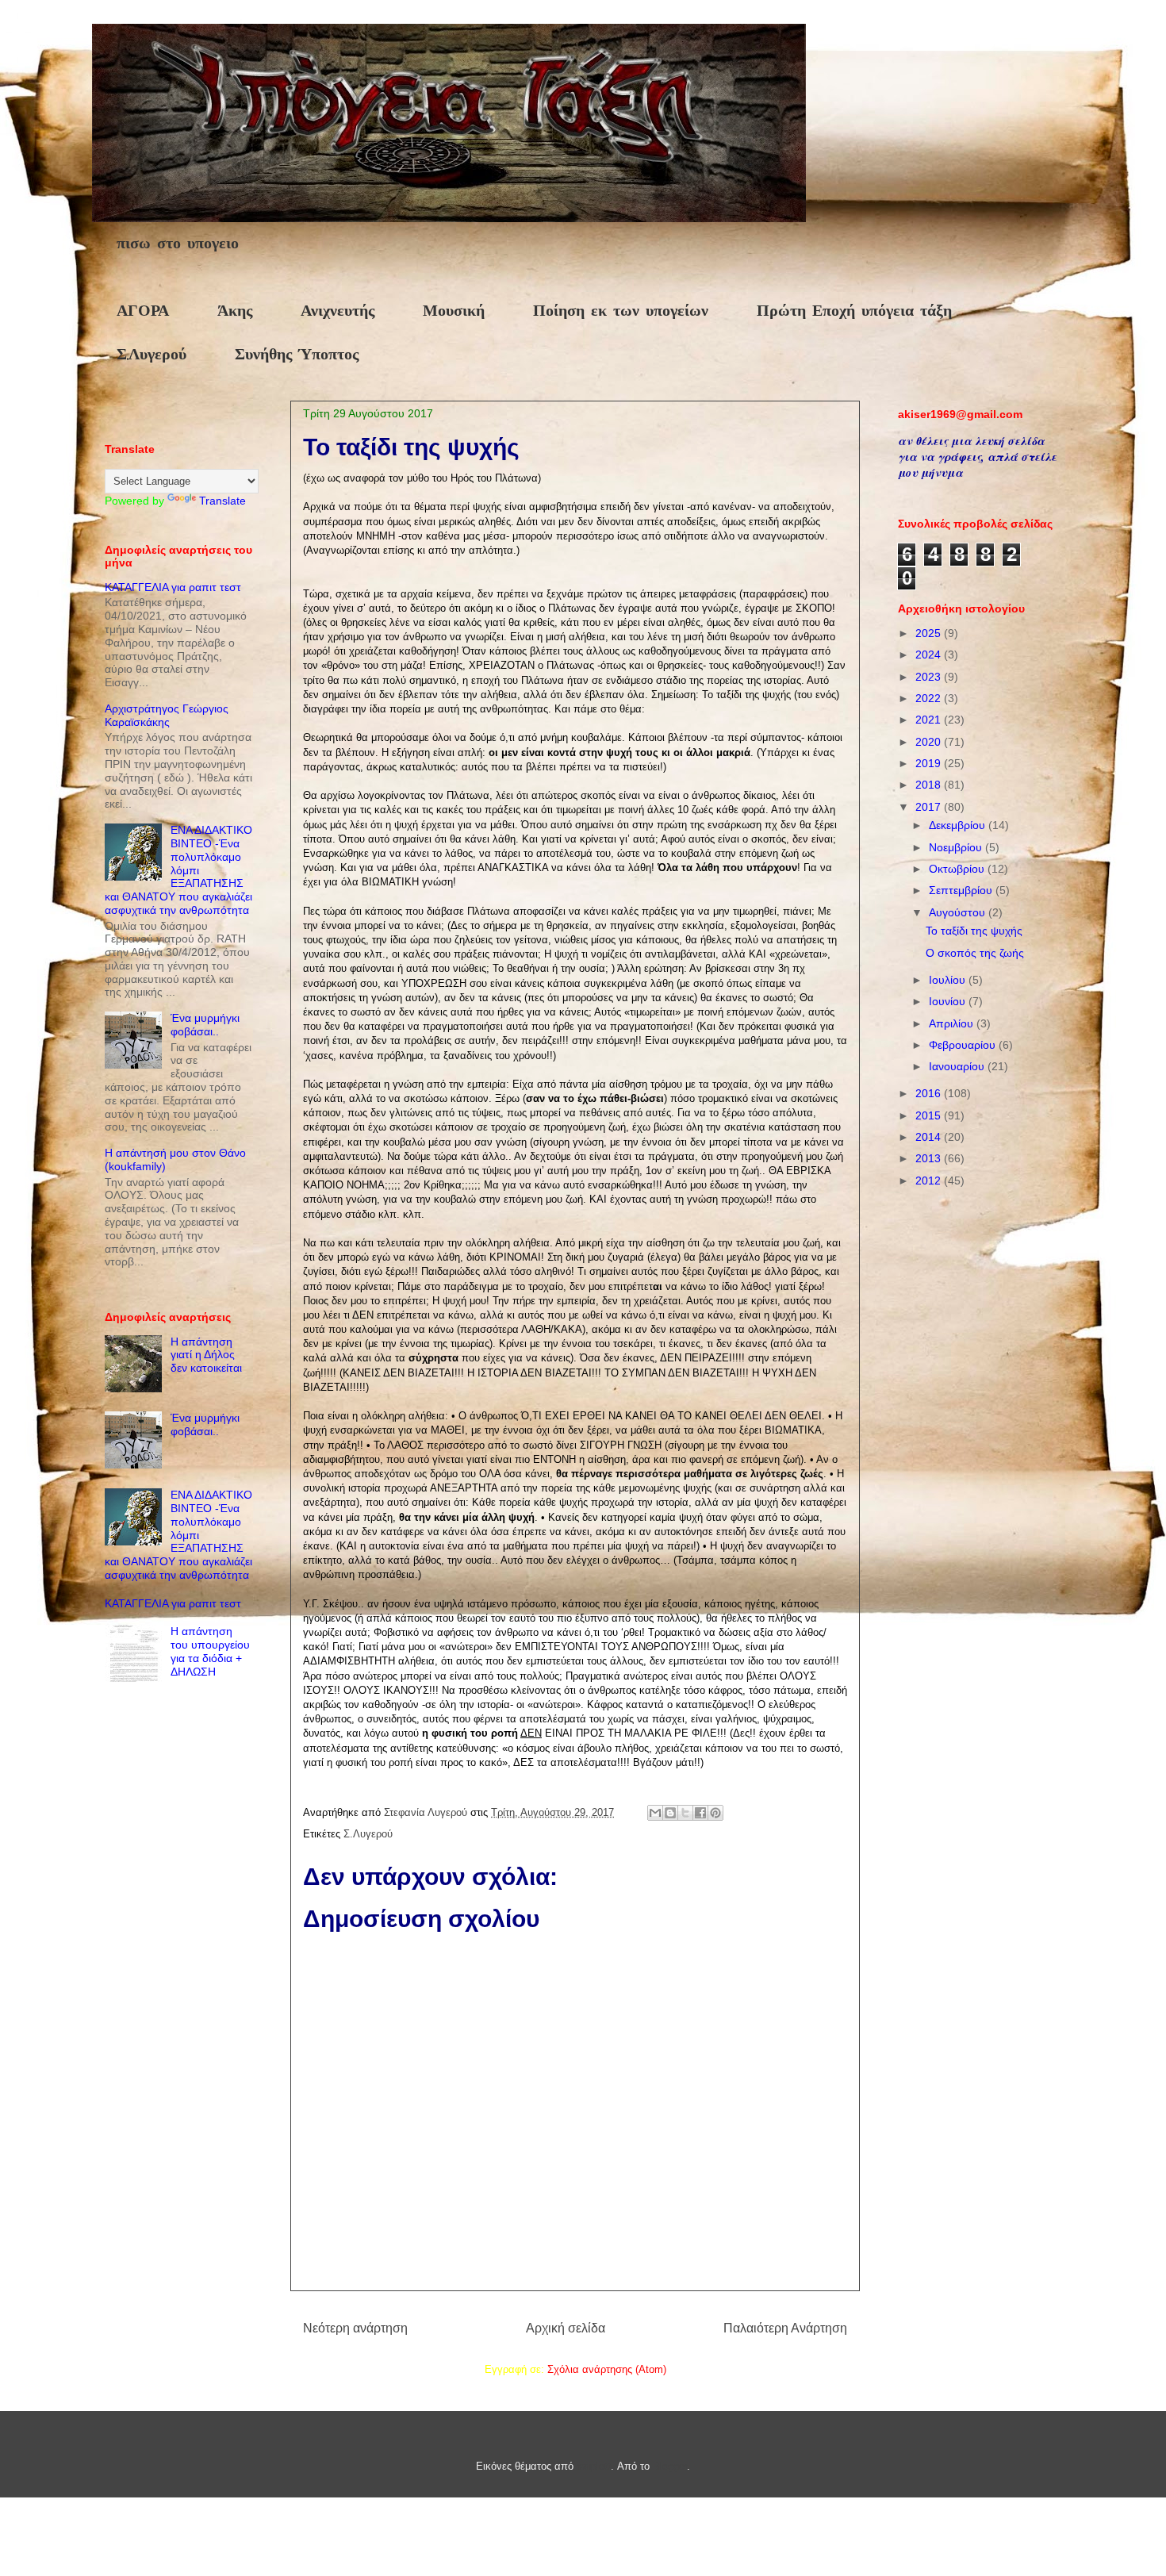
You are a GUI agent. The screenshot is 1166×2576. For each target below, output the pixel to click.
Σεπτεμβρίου (962, 890)
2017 (930, 807)
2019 (930, 763)
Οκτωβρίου (958, 869)
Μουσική (454, 311)
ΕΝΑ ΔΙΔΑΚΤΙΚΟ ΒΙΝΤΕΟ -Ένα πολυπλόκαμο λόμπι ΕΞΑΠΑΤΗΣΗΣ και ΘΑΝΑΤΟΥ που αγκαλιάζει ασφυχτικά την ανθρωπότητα (178, 870)
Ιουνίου (949, 1001)
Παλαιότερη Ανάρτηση (785, 2328)
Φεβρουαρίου (964, 1045)
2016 (930, 1093)
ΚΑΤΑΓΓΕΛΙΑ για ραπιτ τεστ (173, 587)
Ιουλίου (949, 980)
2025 (930, 633)
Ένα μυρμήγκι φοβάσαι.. (205, 1025)
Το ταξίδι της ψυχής (974, 931)
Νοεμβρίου (957, 847)
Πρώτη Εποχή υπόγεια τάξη (854, 311)
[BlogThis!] (670, 1813)
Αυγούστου (959, 912)
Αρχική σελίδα (566, 2328)
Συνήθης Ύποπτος (297, 355)
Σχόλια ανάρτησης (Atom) (607, 2369)
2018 (930, 785)
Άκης (235, 311)
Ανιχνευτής (338, 311)
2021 (930, 720)
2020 (930, 742)
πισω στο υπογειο (178, 244)
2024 (930, 655)
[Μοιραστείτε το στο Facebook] (700, 1813)
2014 (930, 1137)
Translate (222, 501)
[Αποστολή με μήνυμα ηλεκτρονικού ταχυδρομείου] (655, 1813)
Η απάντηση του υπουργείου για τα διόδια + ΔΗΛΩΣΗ (210, 1651)
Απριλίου (953, 1023)
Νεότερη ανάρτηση (355, 2328)
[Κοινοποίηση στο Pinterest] (715, 1813)
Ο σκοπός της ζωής (975, 953)
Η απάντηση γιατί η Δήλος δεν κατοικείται (206, 1355)
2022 (930, 698)
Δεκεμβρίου (959, 825)
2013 (930, 1158)
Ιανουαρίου (958, 1066)
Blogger (670, 2466)
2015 (930, 1115)
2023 (930, 677)
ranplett (594, 2466)
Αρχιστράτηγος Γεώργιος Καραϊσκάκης (167, 715)
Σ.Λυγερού (152, 355)
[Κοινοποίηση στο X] (685, 1813)
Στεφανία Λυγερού (427, 1812)
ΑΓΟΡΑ (143, 311)
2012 (930, 1181)
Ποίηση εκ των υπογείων (621, 311)
